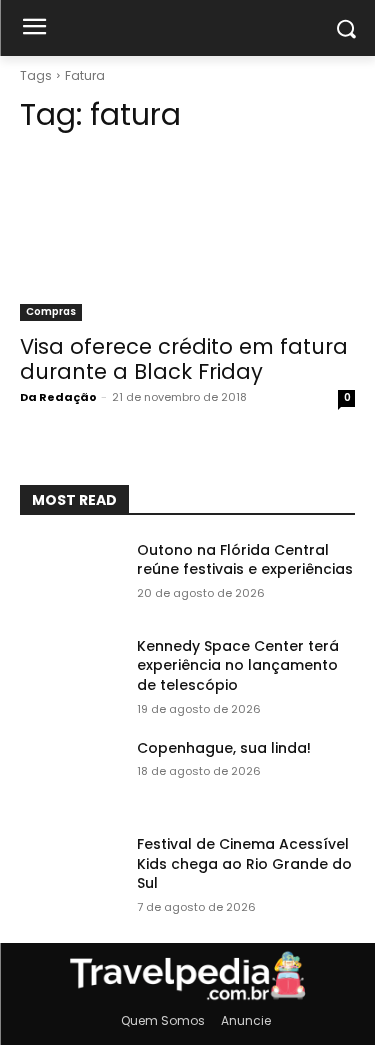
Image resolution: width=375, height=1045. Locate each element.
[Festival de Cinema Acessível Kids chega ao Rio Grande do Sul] (70, 870)
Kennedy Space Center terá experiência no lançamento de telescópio (238, 665)
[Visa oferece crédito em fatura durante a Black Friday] (187, 237)
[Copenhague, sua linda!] (70, 774)
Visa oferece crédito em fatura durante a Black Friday (184, 359)
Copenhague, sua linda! (224, 748)
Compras (51, 311)
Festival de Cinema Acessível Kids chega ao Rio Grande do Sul (244, 863)
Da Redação (58, 397)
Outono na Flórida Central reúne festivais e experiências (245, 560)
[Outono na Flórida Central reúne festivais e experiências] (70, 576)
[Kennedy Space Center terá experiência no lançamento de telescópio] (70, 672)
